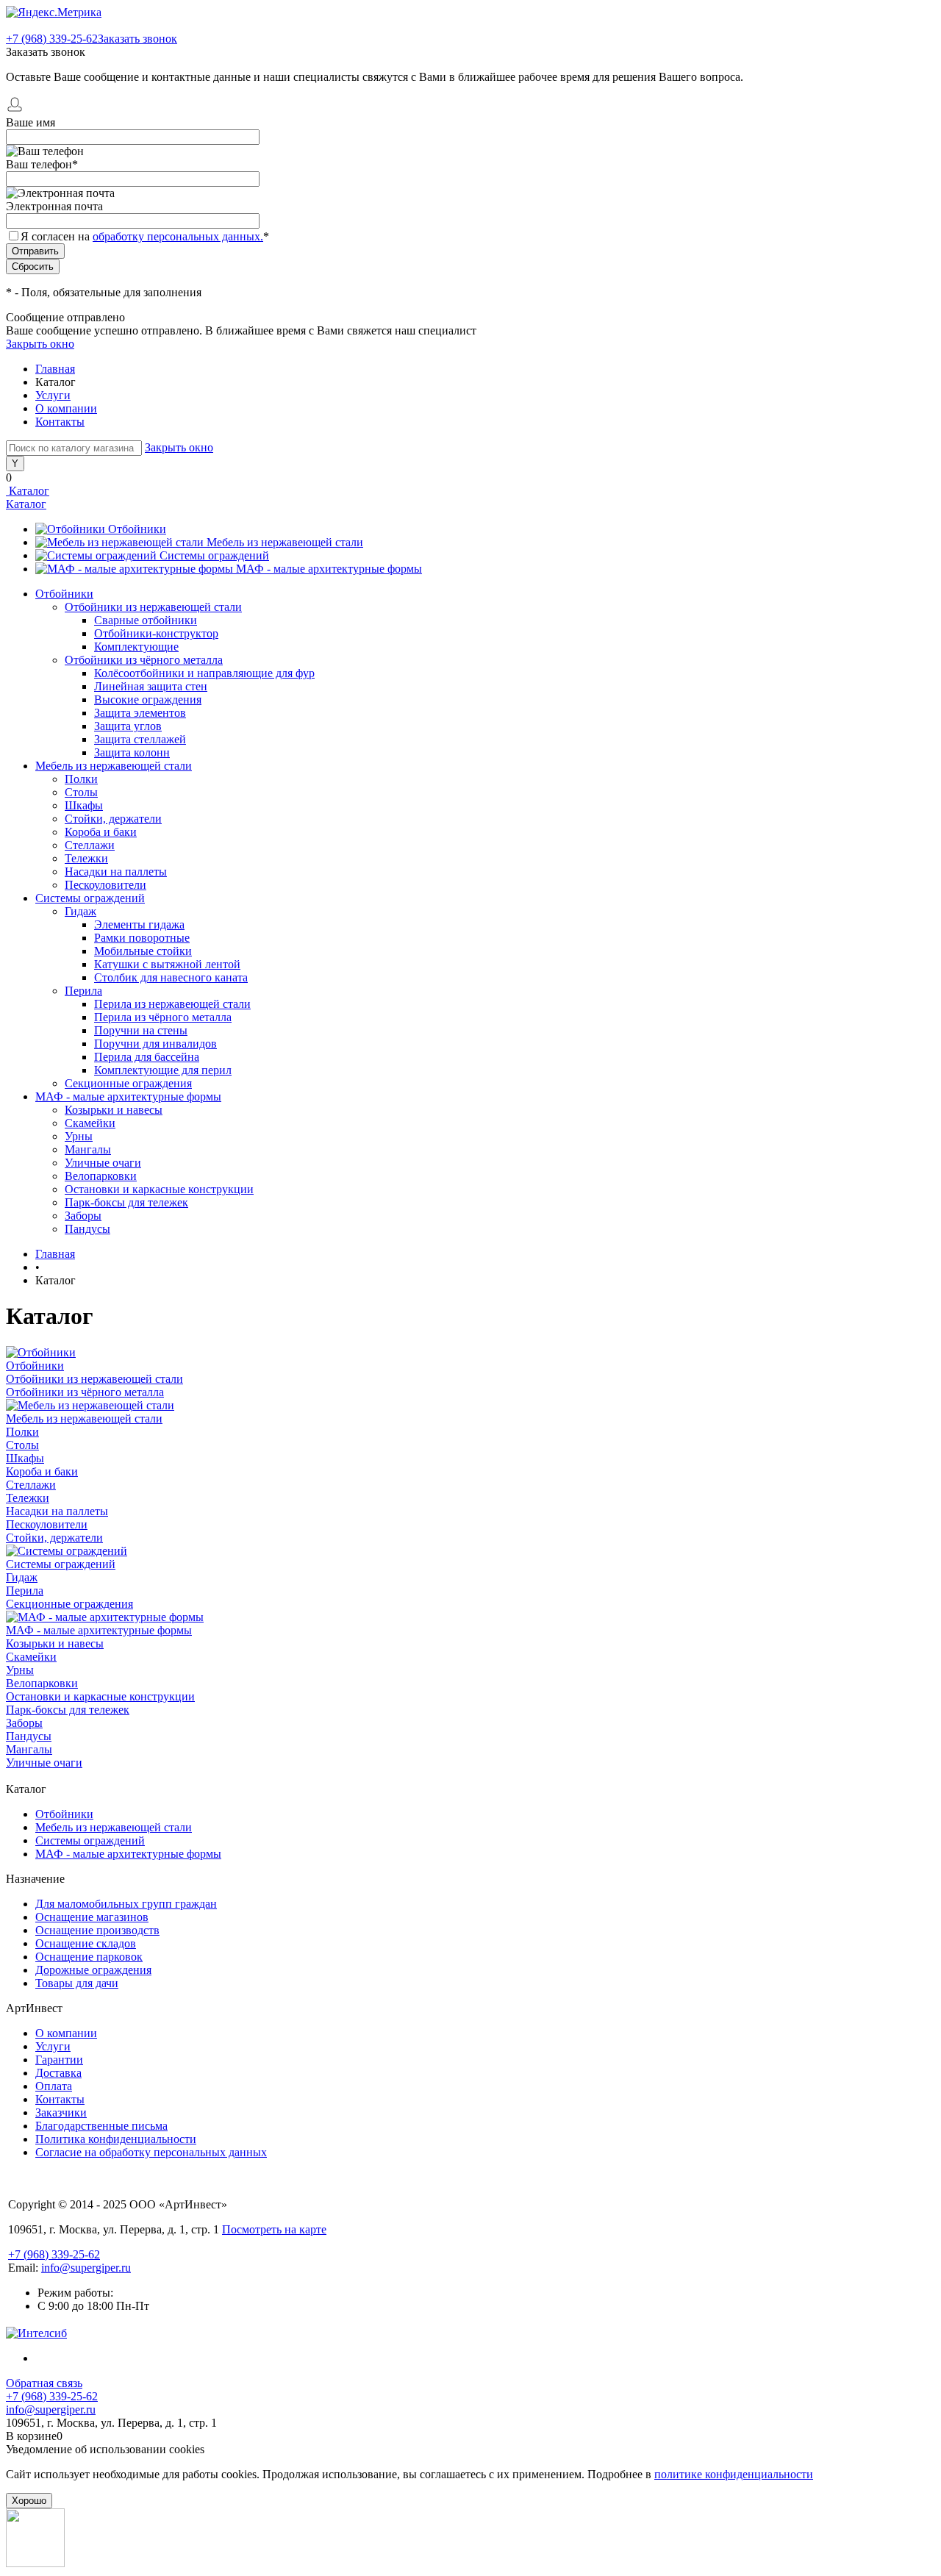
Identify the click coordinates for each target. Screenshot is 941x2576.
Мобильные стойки (143, 951)
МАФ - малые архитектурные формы (329, 569)
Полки (81, 779)
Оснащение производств (97, 1930)
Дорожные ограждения (93, 1970)
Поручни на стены (141, 1030)
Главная (55, 369)
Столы (81, 792)
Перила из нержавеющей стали (172, 1004)
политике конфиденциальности (734, 2474)
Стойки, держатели (113, 819)
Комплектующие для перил (163, 1070)
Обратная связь (44, 2383)
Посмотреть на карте (274, 2229)
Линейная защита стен (151, 686)
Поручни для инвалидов (155, 1044)
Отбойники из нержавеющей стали (153, 607)
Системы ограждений (214, 555)
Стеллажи (90, 845)
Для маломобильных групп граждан (126, 1904)
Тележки (86, 858)
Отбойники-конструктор (156, 633)
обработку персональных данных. (178, 236)
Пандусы (87, 1229)
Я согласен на (145, 236)
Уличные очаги (103, 1163)
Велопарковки (101, 1176)
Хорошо (29, 2501)
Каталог (28, 491)
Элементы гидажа (139, 924)
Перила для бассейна (147, 1057)
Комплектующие (136, 647)
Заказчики (61, 2112)
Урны (79, 1136)
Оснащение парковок (89, 1957)
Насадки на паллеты (116, 872)
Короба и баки (101, 832)
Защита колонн (132, 752)
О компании (66, 408)
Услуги (53, 395)
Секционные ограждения (128, 1083)
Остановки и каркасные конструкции (159, 1189)
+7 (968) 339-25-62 (52, 39)
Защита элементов (140, 713)
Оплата (54, 2086)
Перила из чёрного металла (163, 1017)
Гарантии (59, 2060)
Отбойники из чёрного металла (144, 660)
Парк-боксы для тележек (126, 1202)
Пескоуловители (105, 885)
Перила (83, 991)
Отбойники (137, 529)
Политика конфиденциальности (116, 2139)
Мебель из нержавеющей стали (285, 542)
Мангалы (88, 1149)
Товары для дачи (77, 1983)
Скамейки (90, 1123)
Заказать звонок (137, 39)
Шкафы (84, 805)
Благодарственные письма (101, 2126)
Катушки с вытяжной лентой (167, 964)
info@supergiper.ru (86, 2268)
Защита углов (128, 726)
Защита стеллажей (140, 739)
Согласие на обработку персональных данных (151, 2152)
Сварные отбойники (146, 620)
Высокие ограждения (148, 700)
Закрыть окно (40, 344)
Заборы (83, 1216)
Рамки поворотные (142, 938)
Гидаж (80, 911)
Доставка (58, 2073)
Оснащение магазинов (92, 1917)
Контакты (60, 422)
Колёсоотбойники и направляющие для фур (204, 673)
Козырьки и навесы (114, 1110)
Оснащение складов (86, 1943)
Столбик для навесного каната (171, 977)
